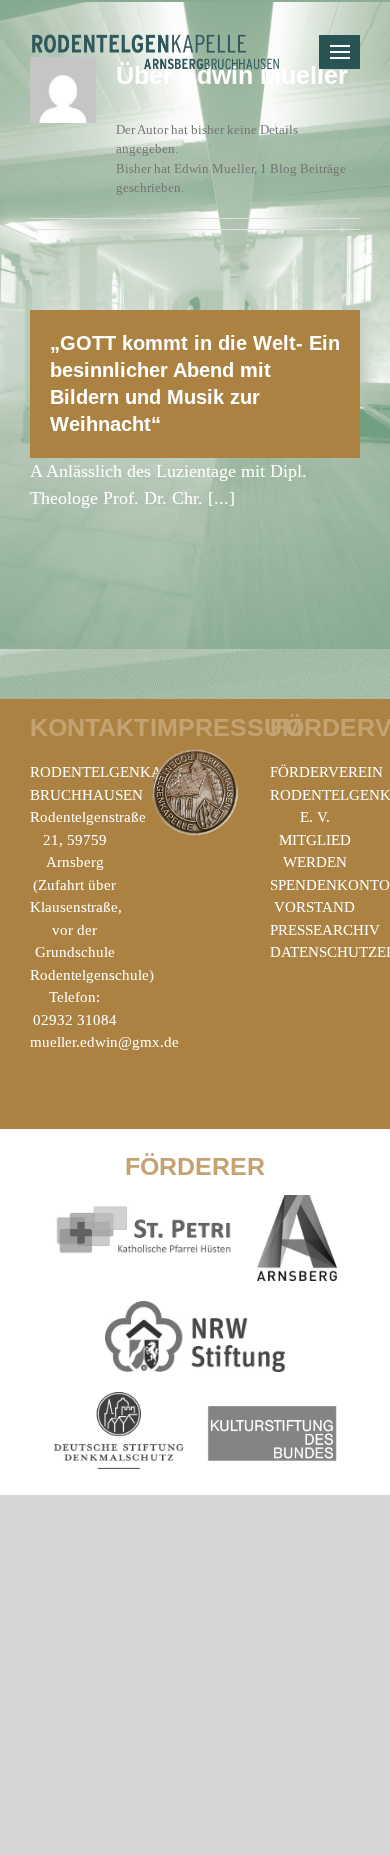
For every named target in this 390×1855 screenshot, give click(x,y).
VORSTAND (314, 907)
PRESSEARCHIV (325, 930)
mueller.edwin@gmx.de (104, 1042)
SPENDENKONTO (330, 885)
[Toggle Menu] (339, 52)
